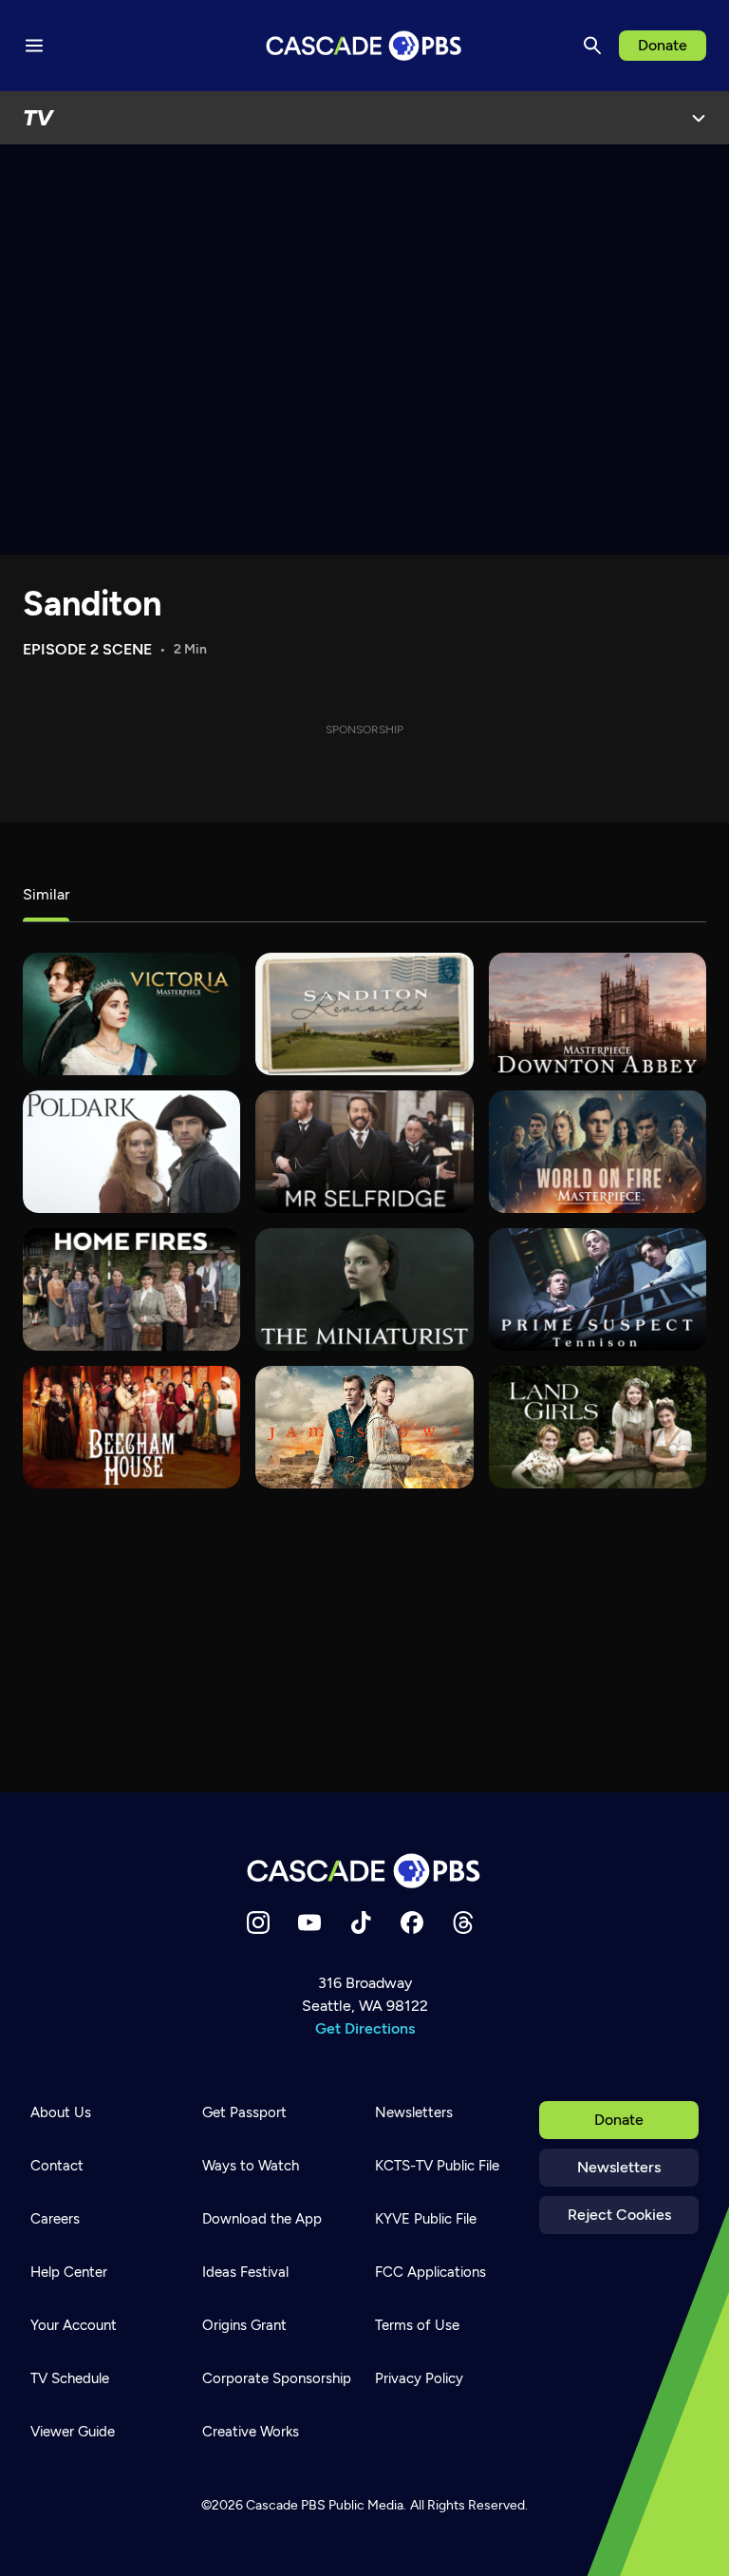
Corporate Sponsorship (277, 2378)
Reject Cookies (619, 2215)
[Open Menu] (699, 118)
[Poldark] (131, 1152)
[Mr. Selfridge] (364, 1152)
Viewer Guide (73, 2432)
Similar (46, 894)
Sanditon (92, 604)
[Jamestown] (364, 1427)
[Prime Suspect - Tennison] (598, 1289)
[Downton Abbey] (598, 1014)
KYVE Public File (426, 2219)
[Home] (364, 1871)
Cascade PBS (286, 2505)
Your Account (74, 2325)
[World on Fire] (598, 1152)
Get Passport (244, 2112)
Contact (57, 2166)
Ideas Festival (245, 2272)
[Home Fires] (131, 1289)
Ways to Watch (251, 2166)
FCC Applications (430, 2272)
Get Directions (365, 2028)
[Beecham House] (131, 1427)
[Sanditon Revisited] (364, 1014)
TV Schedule (70, 2378)
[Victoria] (131, 1014)
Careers (55, 2219)
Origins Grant (244, 2325)
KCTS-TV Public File (437, 2166)
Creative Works (251, 2432)
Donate (663, 45)
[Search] (592, 46)
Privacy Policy (419, 2378)
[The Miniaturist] (364, 1289)
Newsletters (619, 2167)
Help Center (69, 2272)
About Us (61, 2112)
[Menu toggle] (34, 46)
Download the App (262, 2219)
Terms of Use (417, 2325)
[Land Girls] (598, 1427)
